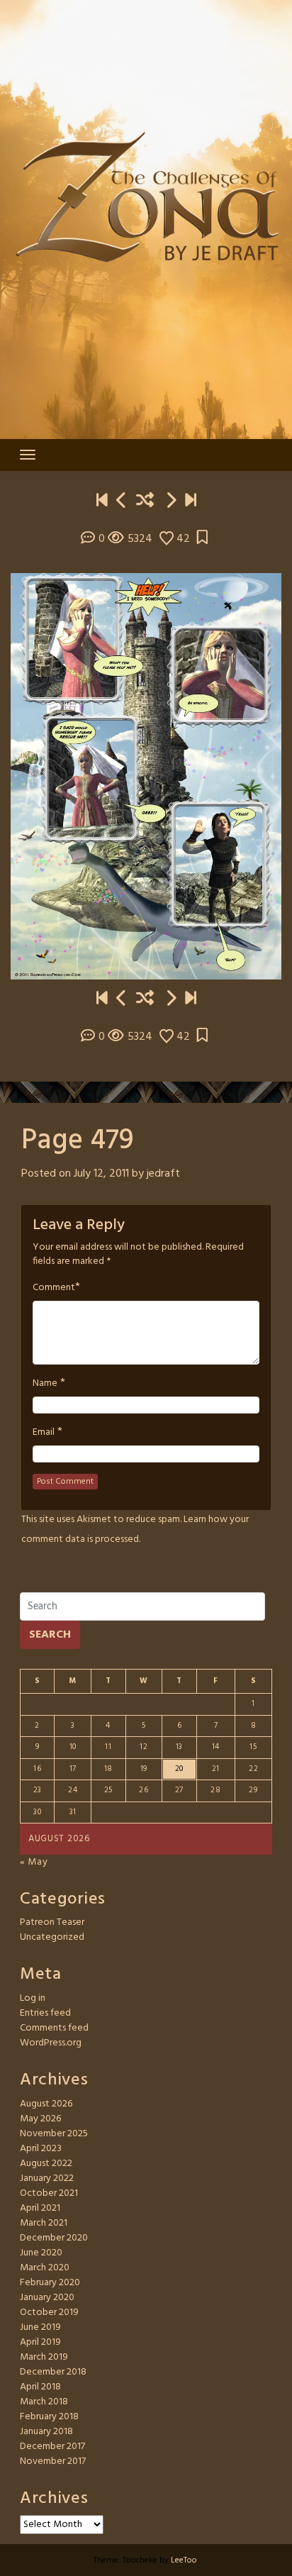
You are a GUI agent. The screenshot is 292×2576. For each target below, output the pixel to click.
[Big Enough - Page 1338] (191, 502)
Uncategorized (52, 1937)
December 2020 (54, 2238)
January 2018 (46, 2432)
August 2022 (46, 2164)
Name (45, 1384)
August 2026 (46, 2104)
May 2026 (40, 2119)
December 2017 (52, 2447)
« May (34, 1862)
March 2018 (44, 2402)
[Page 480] (171, 502)
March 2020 (45, 2268)
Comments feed (54, 2028)
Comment (54, 1288)
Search (50, 1635)
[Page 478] (122, 502)
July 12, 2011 (101, 1174)
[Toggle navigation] (28, 455)
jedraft (163, 1174)
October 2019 (49, 2313)
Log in (33, 1998)
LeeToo (184, 2560)
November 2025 (54, 2134)
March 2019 (44, 2357)
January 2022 (47, 2178)
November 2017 (53, 2461)
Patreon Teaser (52, 1922)
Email (44, 1433)
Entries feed (45, 2013)
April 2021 (40, 2208)
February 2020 (50, 2283)
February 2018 (49, 2417)
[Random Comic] (145, 502)
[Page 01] (102, 502)
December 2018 (53, 2372)
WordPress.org (51, 2043)
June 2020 (41, 2253)
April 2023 (41, 2149)
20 (179, 1769)
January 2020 (47, 2298)
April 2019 (40, 2342)
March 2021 (44, 2223)
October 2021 (49, 2193)
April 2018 (40, 2387)
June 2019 (40, 2327)
